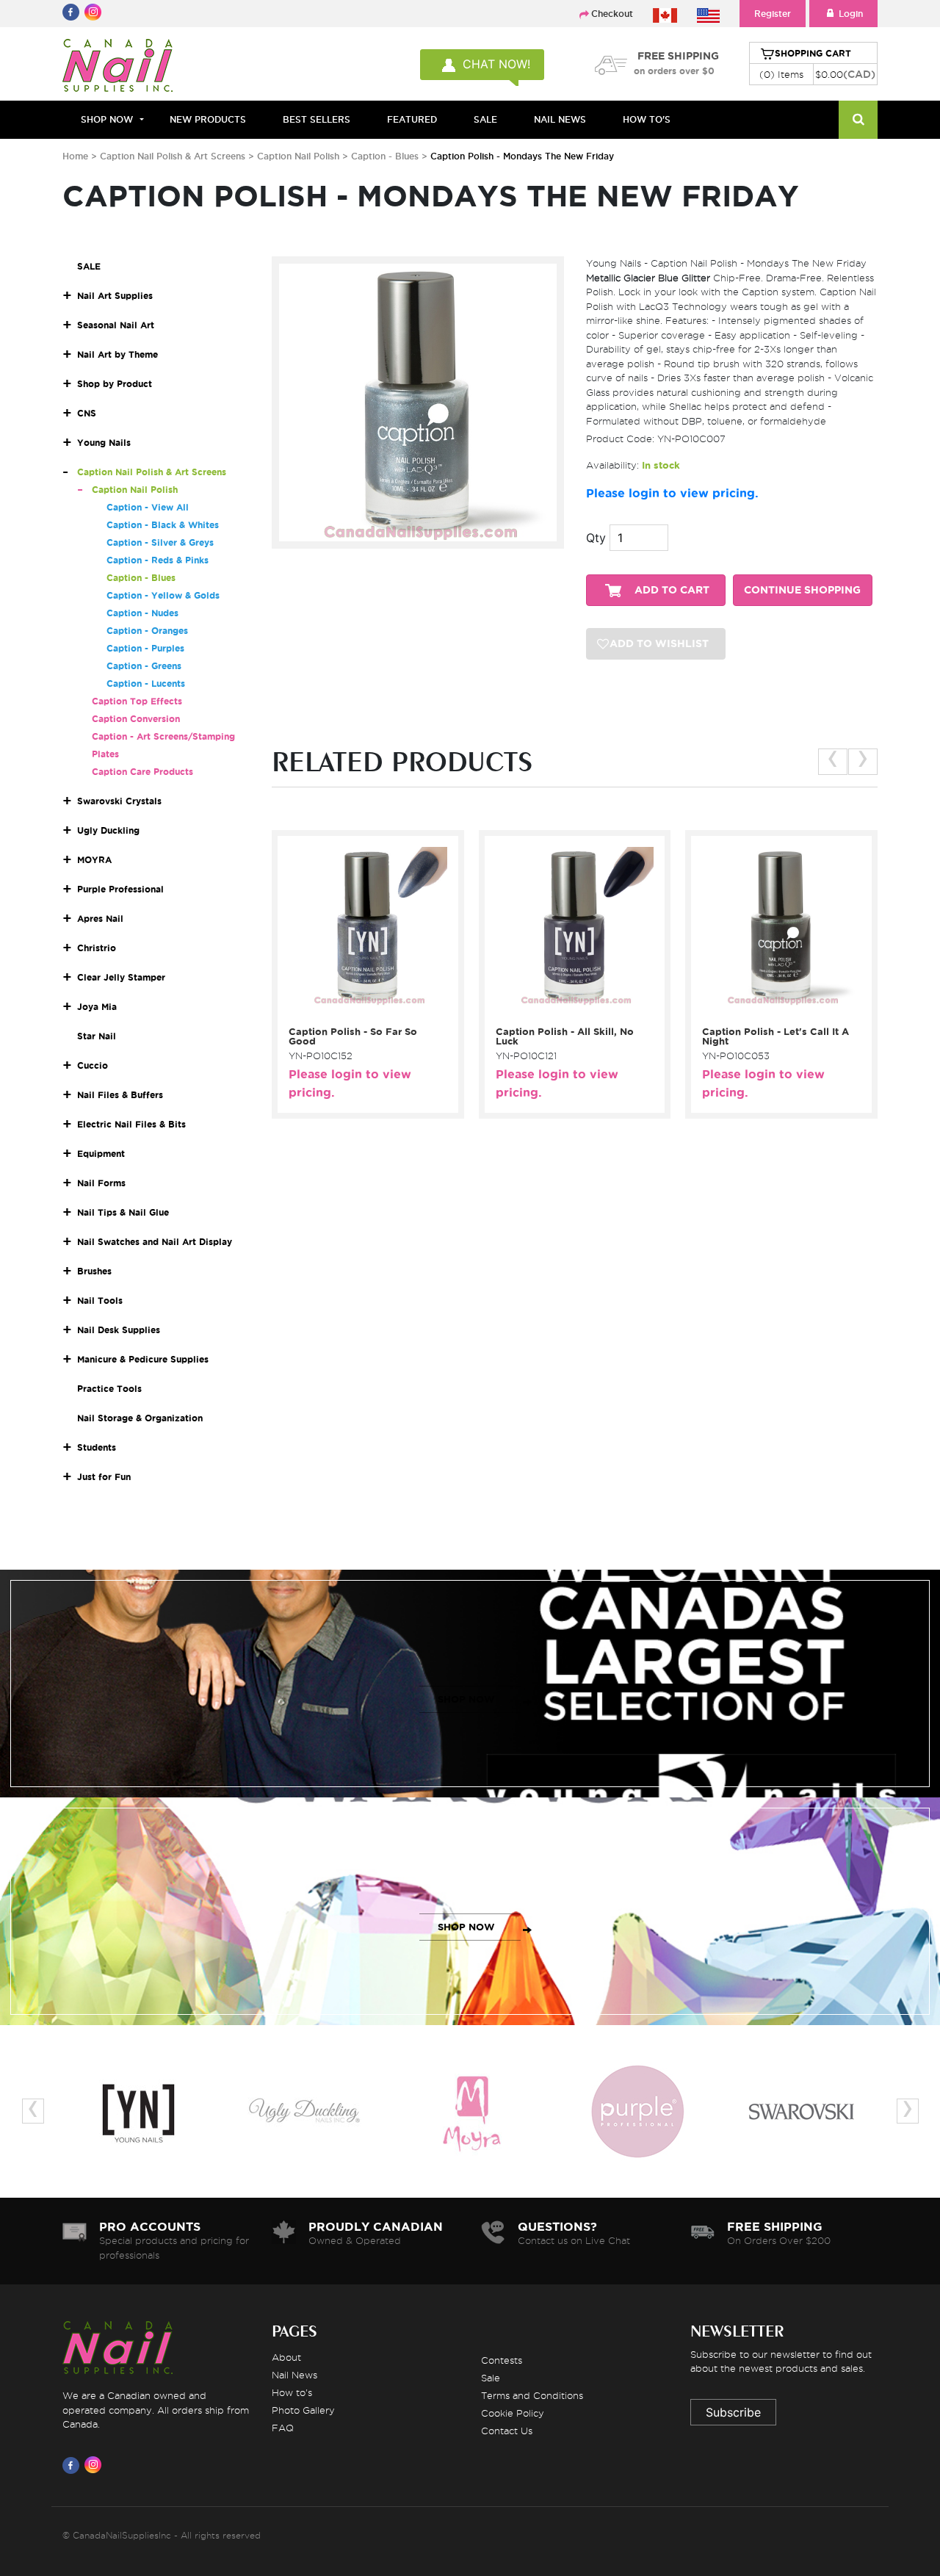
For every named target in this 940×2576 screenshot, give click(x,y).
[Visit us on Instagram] (95, 2465)
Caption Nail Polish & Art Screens (174, 156)
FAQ (283, 2428)
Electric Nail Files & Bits (131, 1124)
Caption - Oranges (147, 631)
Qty (596, 538)
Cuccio (93, 1065)
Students (97, 1447)
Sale (491, 2378)
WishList (363, 1011)
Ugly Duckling (108, 830)
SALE (485, 119)
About (286, 2357)
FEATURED (412, 119)
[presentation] (833, 762)
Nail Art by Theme (117, 354)
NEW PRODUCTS (208, 119)
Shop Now (107, 119)
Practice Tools (109, 1389)
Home (75, 156)
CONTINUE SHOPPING (802, 590)
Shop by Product (115, 384)
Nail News (294, 2375)
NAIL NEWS (560, 119)
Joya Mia (97, 1007)
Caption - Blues (386, 156)
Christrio (97, 948)
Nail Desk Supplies (119, 1330)
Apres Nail (100, 919)
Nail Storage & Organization (140, 1418)
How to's (292, 2392)
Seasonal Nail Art (116, 325)
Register (773, 14)
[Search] (858, 120)
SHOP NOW (466, 1699)
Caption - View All (148, 507)
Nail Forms (101, 1183)
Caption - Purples (145, 648)
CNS (87, 413)
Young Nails (104, 443)
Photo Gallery (303, 2410)
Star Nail (97, 1036)
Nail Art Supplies (115, 296)
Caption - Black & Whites (163, 525)
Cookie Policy (513, 2413)
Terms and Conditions (532, 2395)
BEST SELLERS (317, 119)
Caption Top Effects (137, 701)
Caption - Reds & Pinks (158, 560)
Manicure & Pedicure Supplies (143, 1359)
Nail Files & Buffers (120, 1095)
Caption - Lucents (146, 683)
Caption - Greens (144, 666)
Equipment (101, 1154)
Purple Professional (120, 889)
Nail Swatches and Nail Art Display (155, 1242)
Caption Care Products (142, 772)
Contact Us (507, 2431)
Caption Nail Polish (300, 156)
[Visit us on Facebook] (73, 2465)
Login (851, 14)
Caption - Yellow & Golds (163, 595)
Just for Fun (104, 1477)
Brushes (94, 1271)
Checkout (612, 14)
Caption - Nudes (142, 613)
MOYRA (94, 860)
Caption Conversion (136, 719)
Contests (502, 2360)
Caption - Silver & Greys (160, 542)
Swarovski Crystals (119, 801)
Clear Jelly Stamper (121, 977)
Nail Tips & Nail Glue (123, 1212)
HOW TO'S (647, 119)
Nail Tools (100, 1300)
